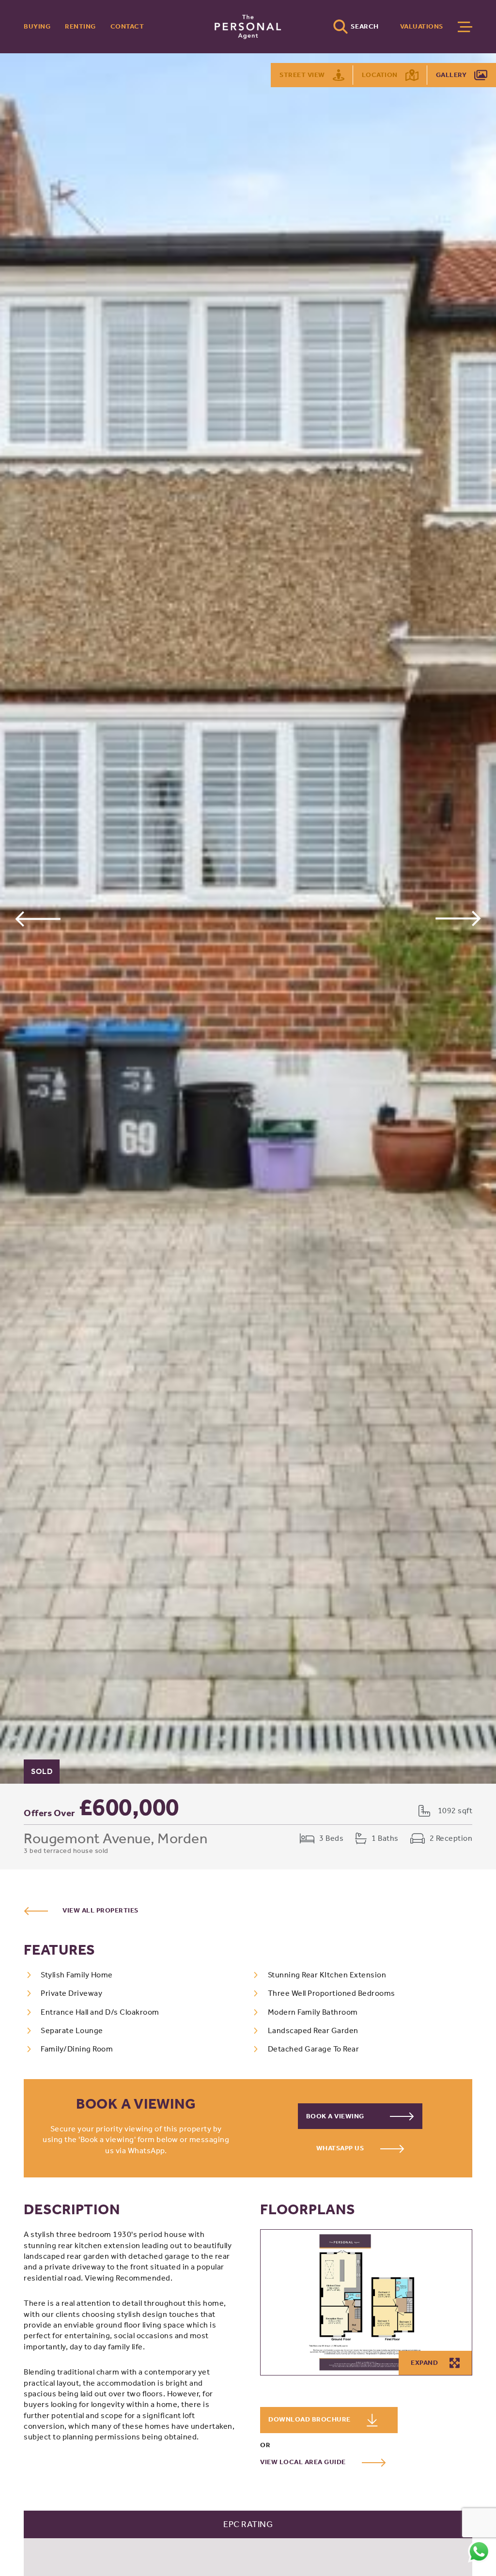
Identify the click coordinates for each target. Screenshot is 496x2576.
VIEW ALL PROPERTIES (101, 1910)
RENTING (80, 26)
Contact (127, 26)
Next (458, 918)
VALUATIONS (422, 26)
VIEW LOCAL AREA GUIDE (304, 2462)
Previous (38, 918)
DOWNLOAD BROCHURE (310, 2419)
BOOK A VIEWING (336, 2116)
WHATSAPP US (341, 2148)
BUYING (37, 26)
